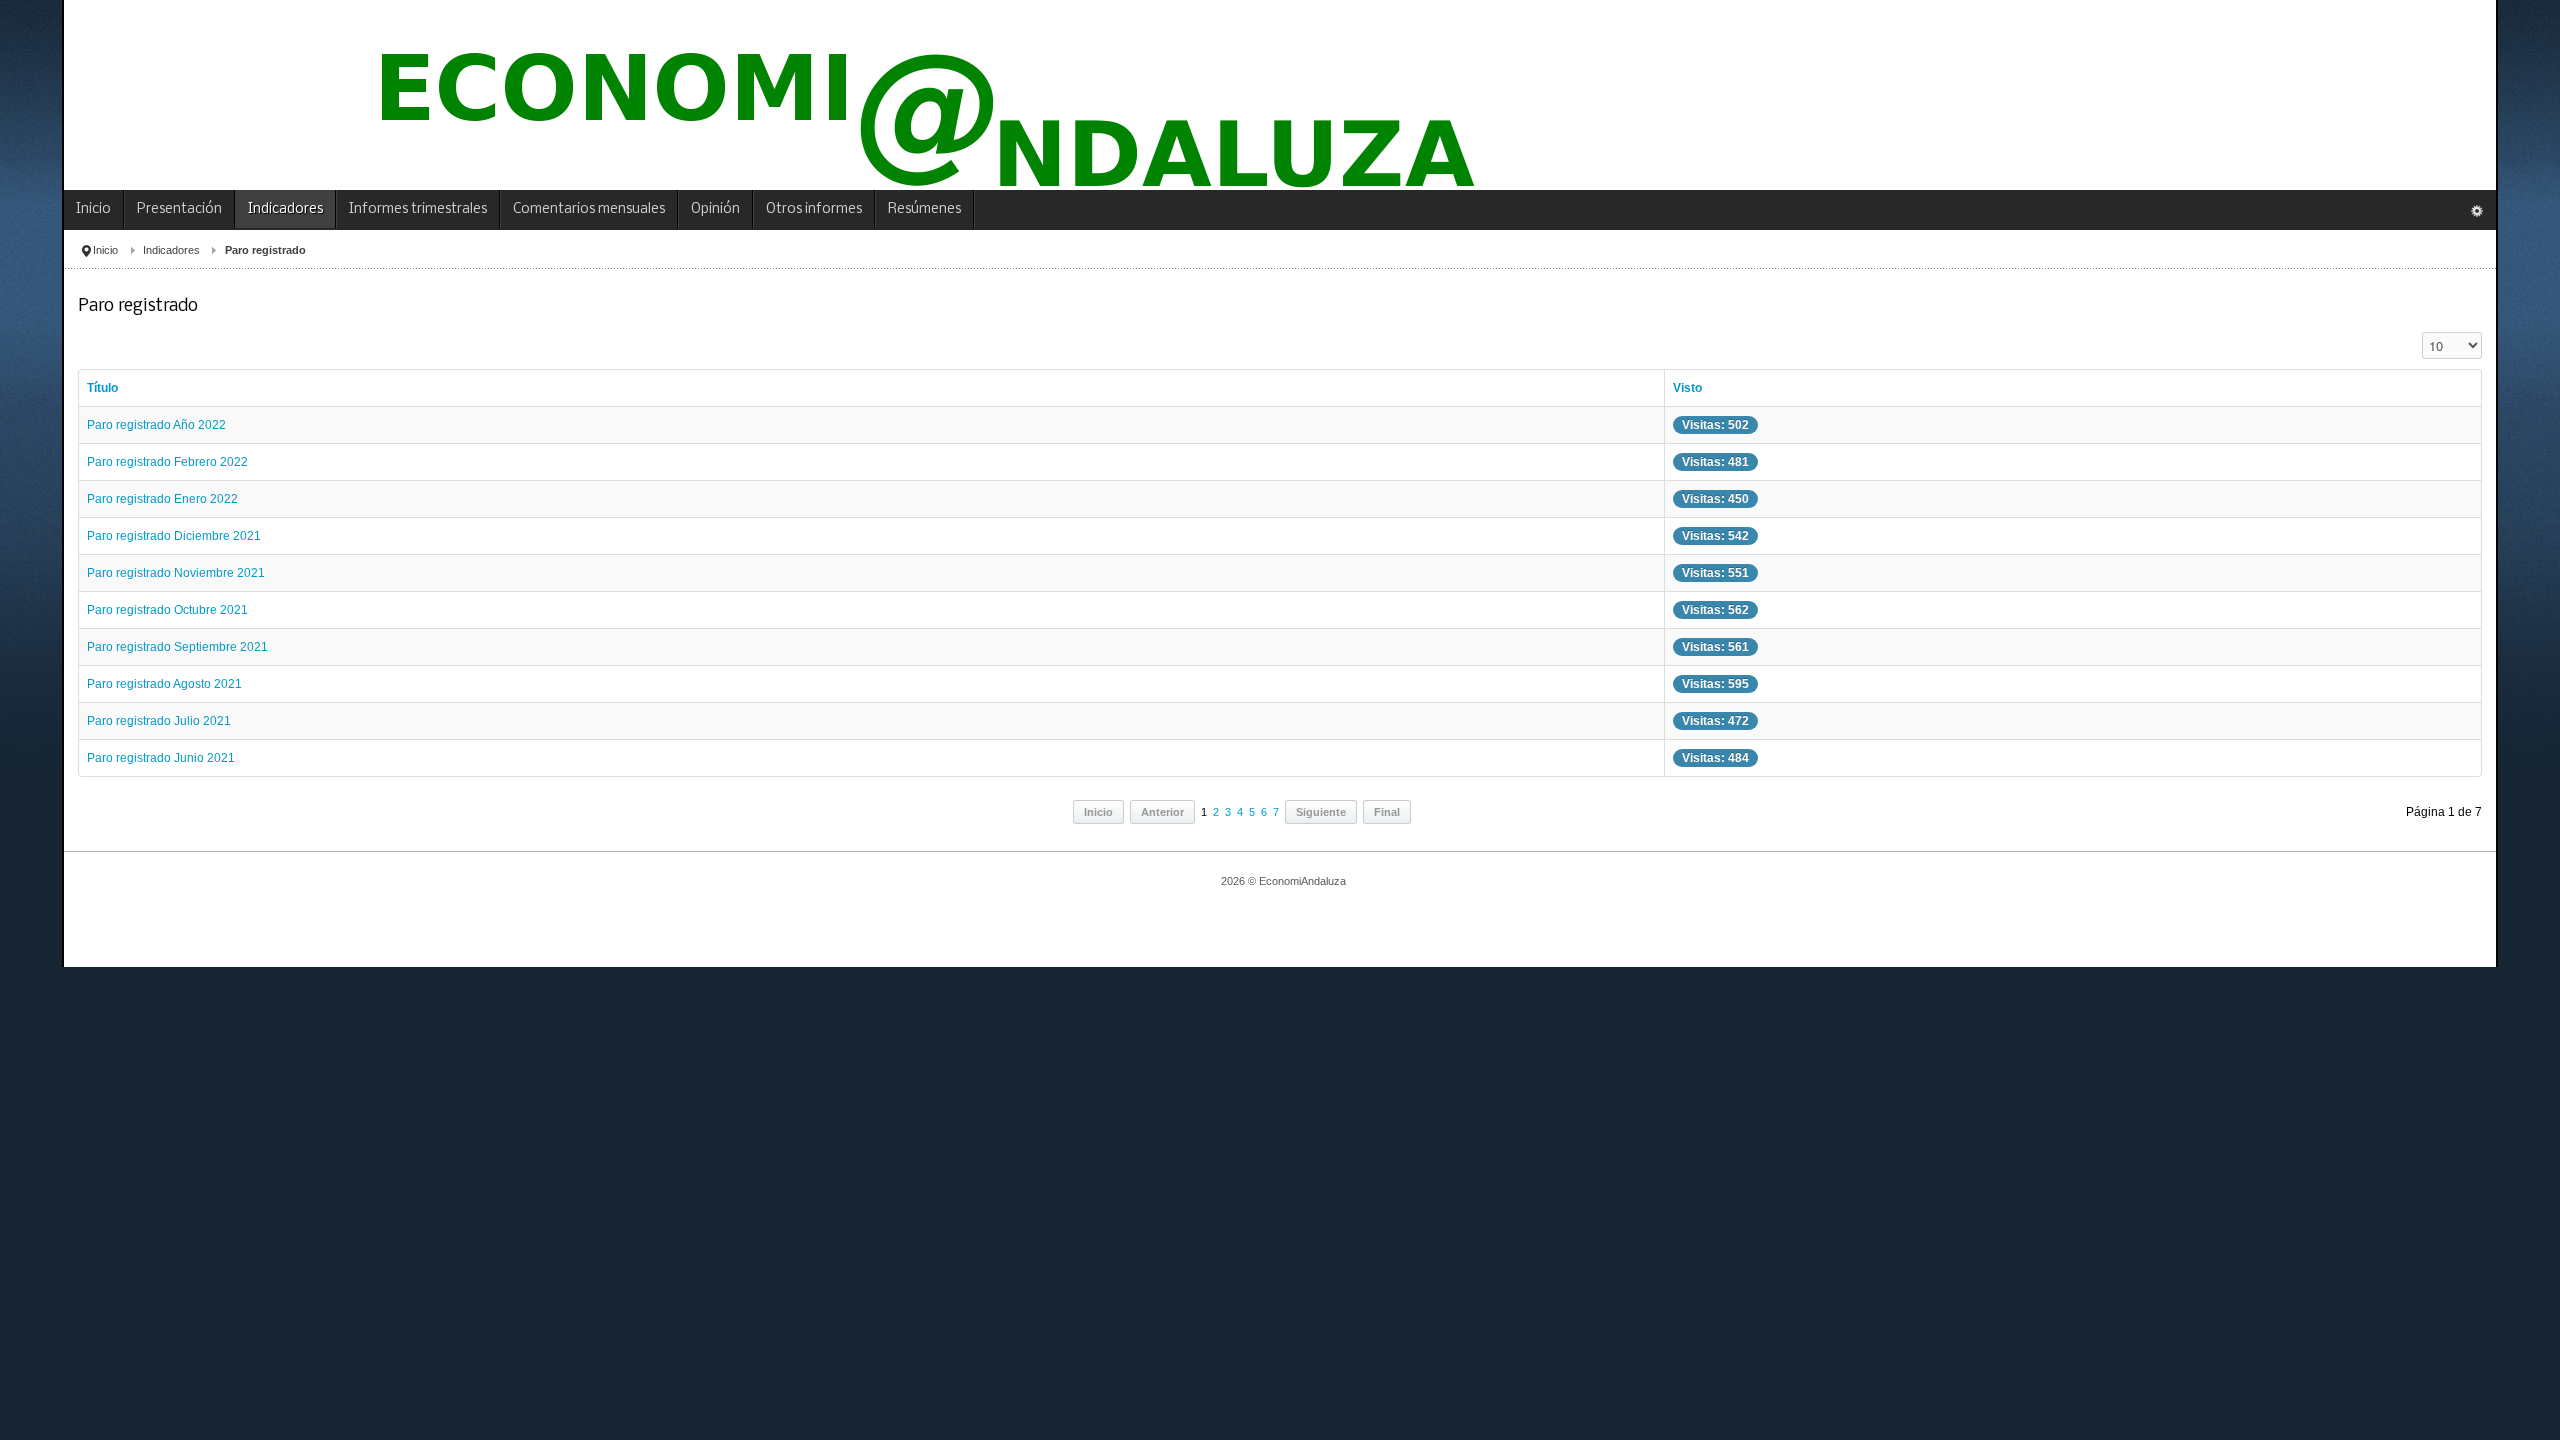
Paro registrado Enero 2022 (162, 499)
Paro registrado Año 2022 (156, 425)
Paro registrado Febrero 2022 (167, 462)
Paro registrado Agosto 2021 (164, 684)
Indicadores (171, 250)
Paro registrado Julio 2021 (159, 721)
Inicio (105, 250)
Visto (1687, 388)
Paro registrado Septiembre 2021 (177, 647)
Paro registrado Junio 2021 (161, 758)
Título (102, 388)
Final (1387, 812)
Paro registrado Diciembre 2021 (174, 536)
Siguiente (1321, 812)
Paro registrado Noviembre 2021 (176, 573)
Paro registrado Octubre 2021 (167, 610)
